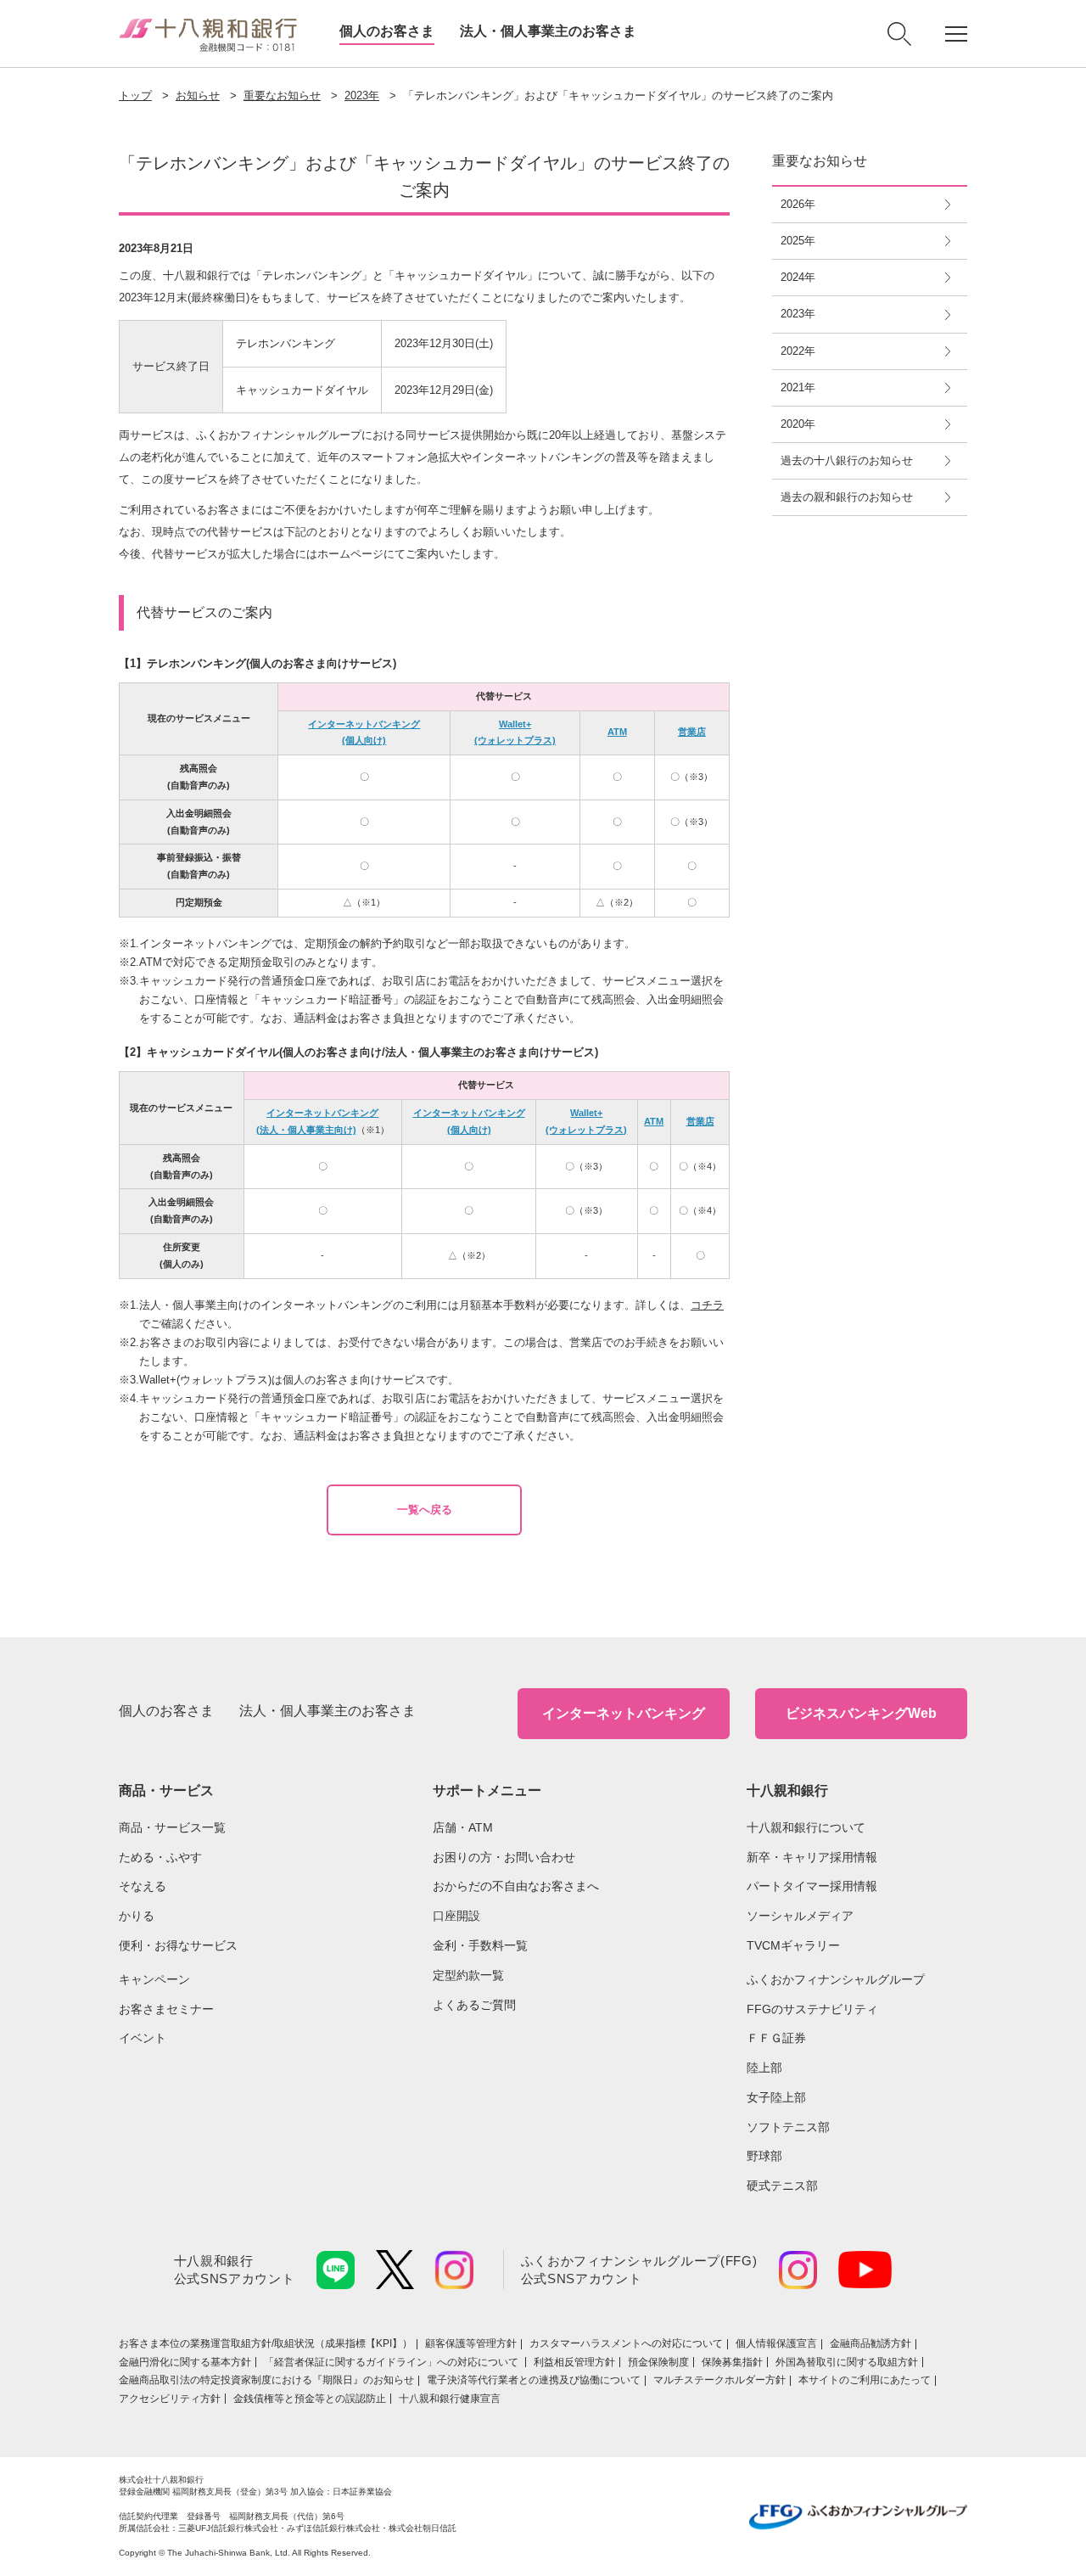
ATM (617, 732)
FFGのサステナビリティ (812, 2009)
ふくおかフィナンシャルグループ (836, 1979)
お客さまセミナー (166, 2009)
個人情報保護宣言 (776, 2343)
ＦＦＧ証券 (776, 2038)
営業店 (692, 732)
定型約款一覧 (468, 1975)
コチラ (707, 1305)
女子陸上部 (776, 2097)
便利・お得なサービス (178, 1945)
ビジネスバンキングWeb (861, 1713)
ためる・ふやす (160, 1857)
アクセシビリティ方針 (170, 2399)
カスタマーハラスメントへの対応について (626, 2343)
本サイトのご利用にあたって (865, 2380)
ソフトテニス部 (788, 2127)
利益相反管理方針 (574, 2362)
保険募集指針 (732, 2362)
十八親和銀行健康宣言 (450, 2399)
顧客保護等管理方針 (471, 2343)
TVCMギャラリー (793, 1945)
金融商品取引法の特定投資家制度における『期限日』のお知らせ (266, 2380)
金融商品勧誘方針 (870, 2343)
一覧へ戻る (425, 1510)
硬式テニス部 (782, 2186)
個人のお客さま (387, 31)
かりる (137, 1916)
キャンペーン (154, 1979)
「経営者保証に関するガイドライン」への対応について (392, 2362)
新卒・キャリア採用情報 (812, 1857)
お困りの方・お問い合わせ (504, 1857)
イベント (143, 2038)
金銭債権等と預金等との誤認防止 (310, 2399)
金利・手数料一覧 (480, 1945)
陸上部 (764, 2068)
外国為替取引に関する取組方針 (847, 2362)
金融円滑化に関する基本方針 (185, 2362)
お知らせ (198, 95)
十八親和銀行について (806, 1827)
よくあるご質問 (474, 2005)
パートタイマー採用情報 (812, 1886)
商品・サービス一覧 (172, 1827)
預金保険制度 (658, 2362)
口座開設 (456, 1916)
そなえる (143, 1886)
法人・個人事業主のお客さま (548, 31)
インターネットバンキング (624, 1713)
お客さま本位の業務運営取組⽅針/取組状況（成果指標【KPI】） (266, 2343)
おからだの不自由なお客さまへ (516, 1886)
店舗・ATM (463, 1827)
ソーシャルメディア (800, 1916)
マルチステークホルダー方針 (719, 2380)
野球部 (764, 2156)
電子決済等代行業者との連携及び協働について (534, 2380)
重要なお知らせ (282, 95)
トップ (135, 95)
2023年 (362, 95)
